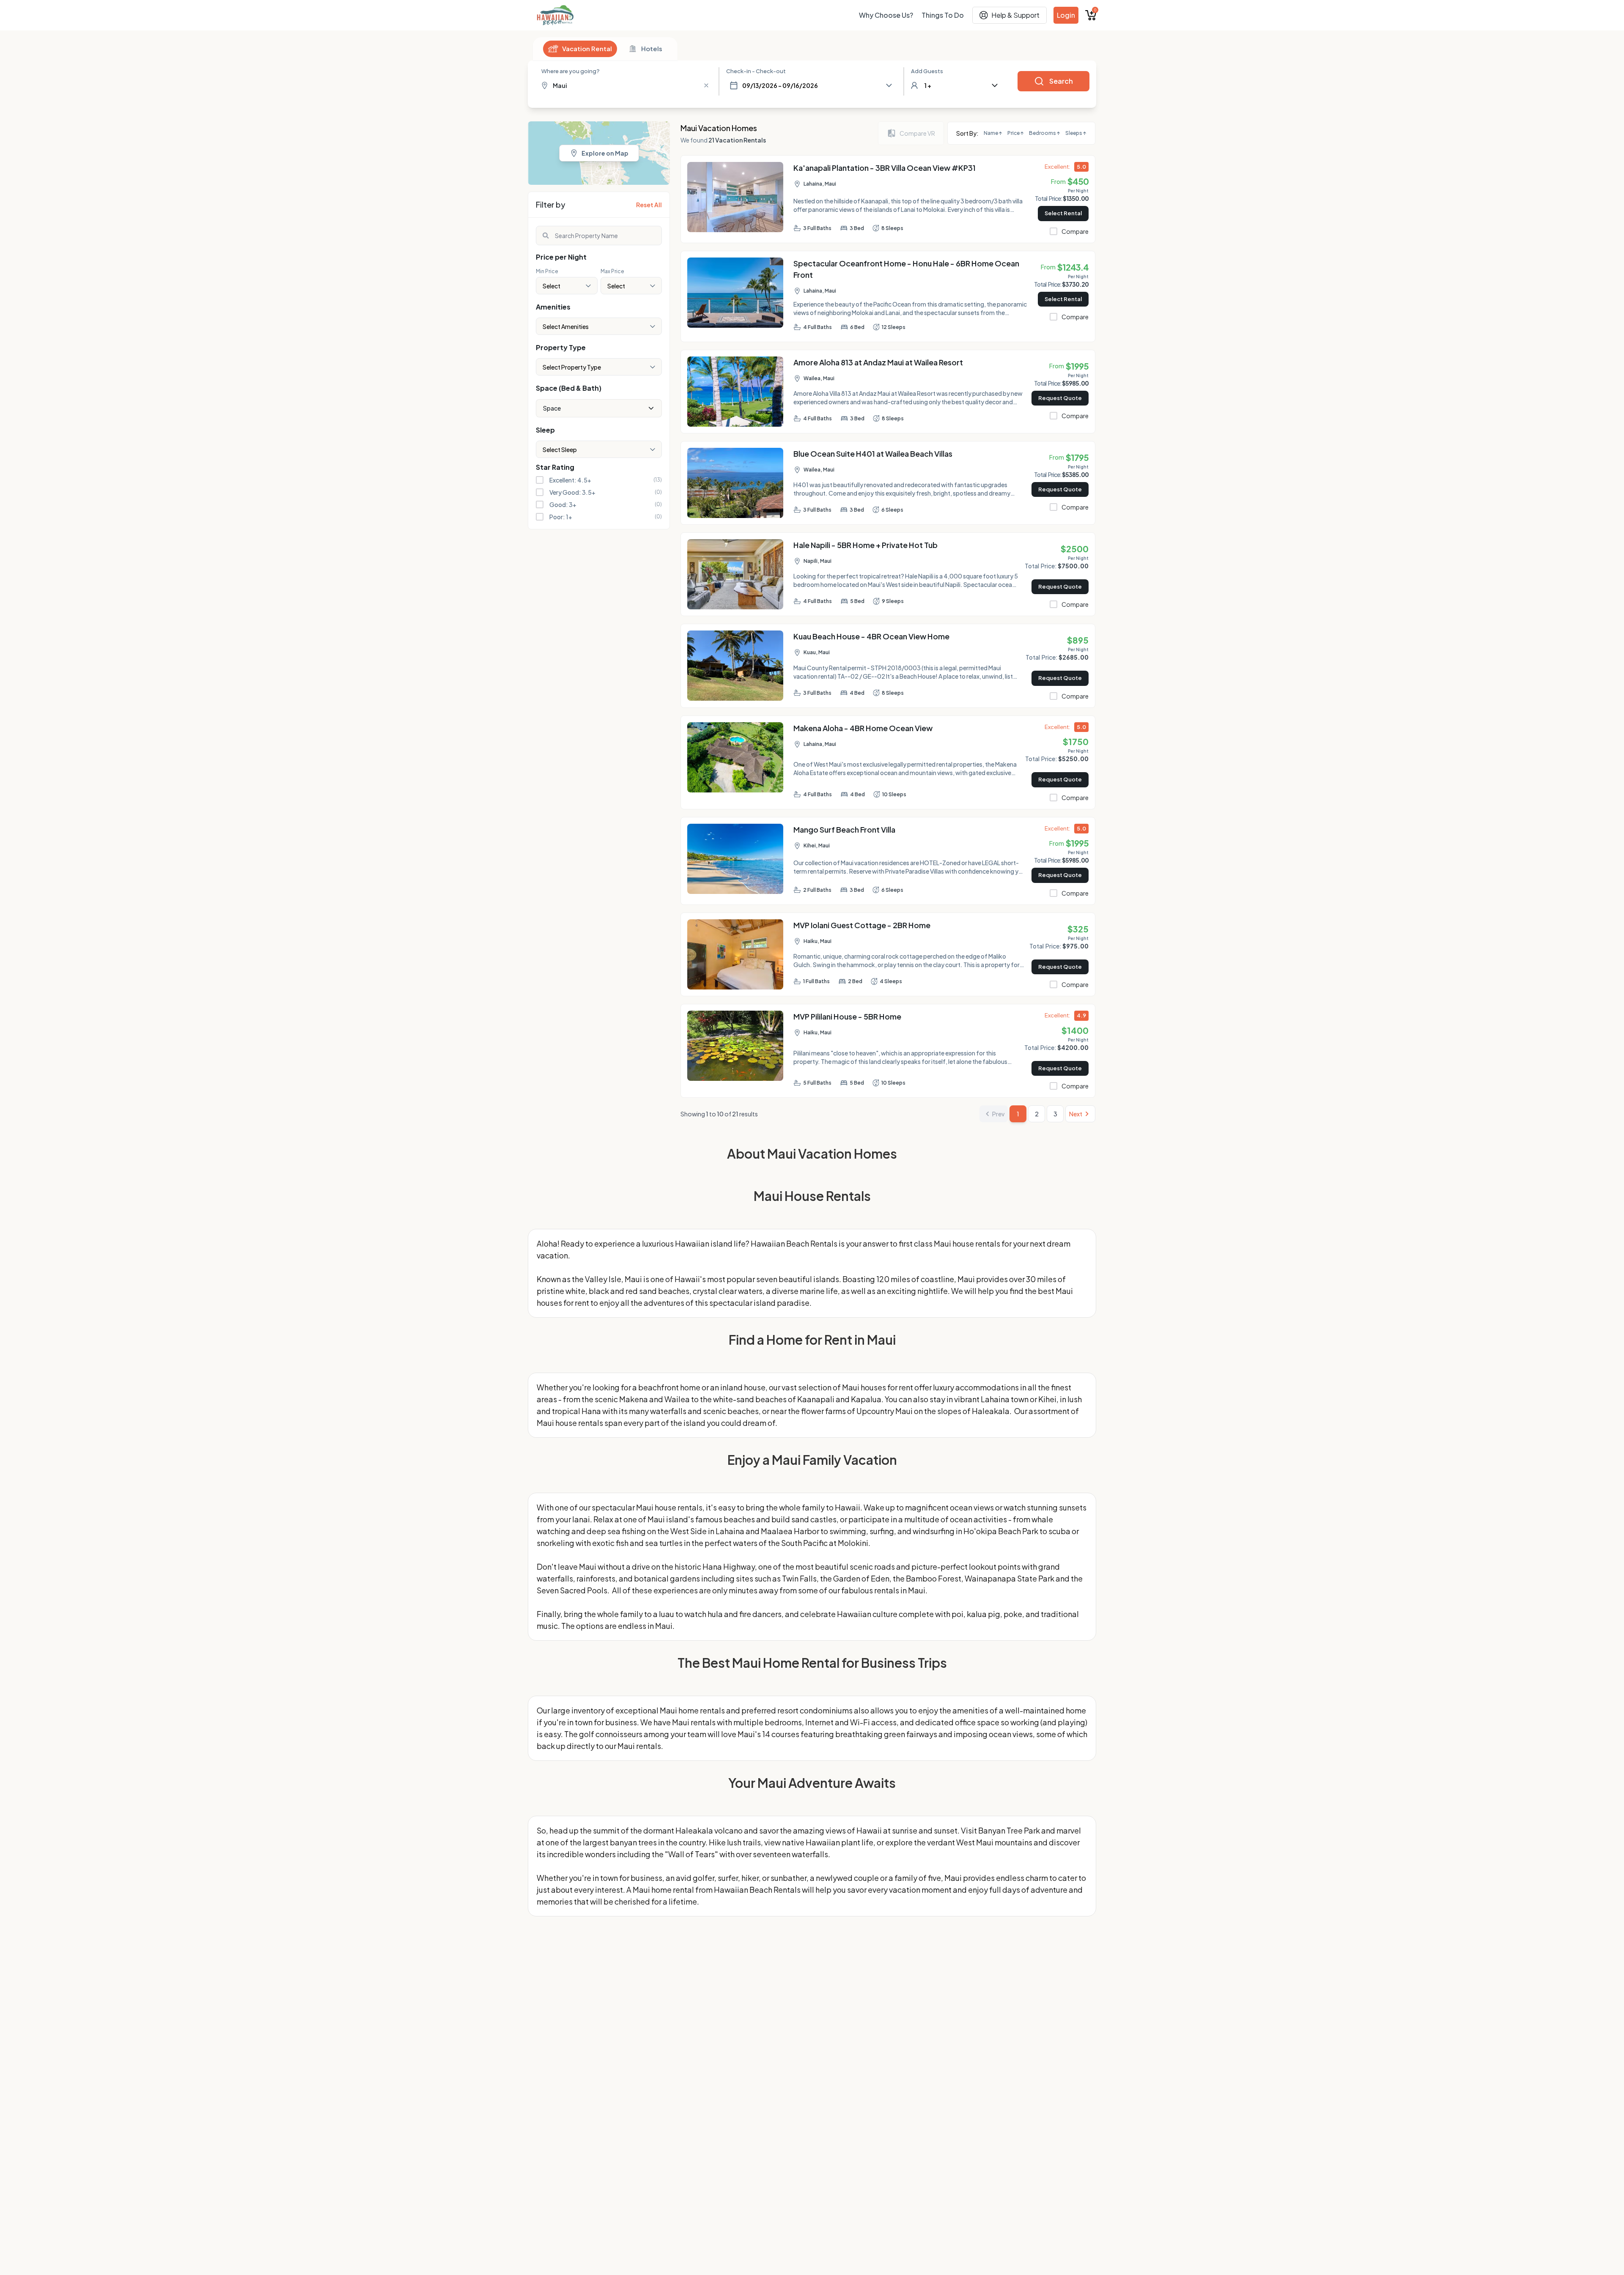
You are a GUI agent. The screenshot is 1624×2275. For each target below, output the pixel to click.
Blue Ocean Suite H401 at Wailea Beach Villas (873, 454)
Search (1061, 81)
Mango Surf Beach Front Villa (844, 829)
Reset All (649, 205)
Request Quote (1060, 398)
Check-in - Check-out (756, 71)
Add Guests (927, 71)
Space (552, 408)
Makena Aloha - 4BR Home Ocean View (863, 728)
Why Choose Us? (886, 15)
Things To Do (943, 15)
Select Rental (1063, 213)
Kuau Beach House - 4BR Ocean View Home (871, 636)
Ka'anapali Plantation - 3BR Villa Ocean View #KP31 (885, 168)
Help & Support (1015, 15)
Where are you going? (571, 71)
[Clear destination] (706, 85)
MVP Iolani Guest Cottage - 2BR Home (862, 925)
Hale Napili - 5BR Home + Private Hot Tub (865, 545)
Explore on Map (605, 153)
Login (1066, 15)
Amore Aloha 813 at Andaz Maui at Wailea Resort (878, 362)
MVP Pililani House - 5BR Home (847, 1016)
